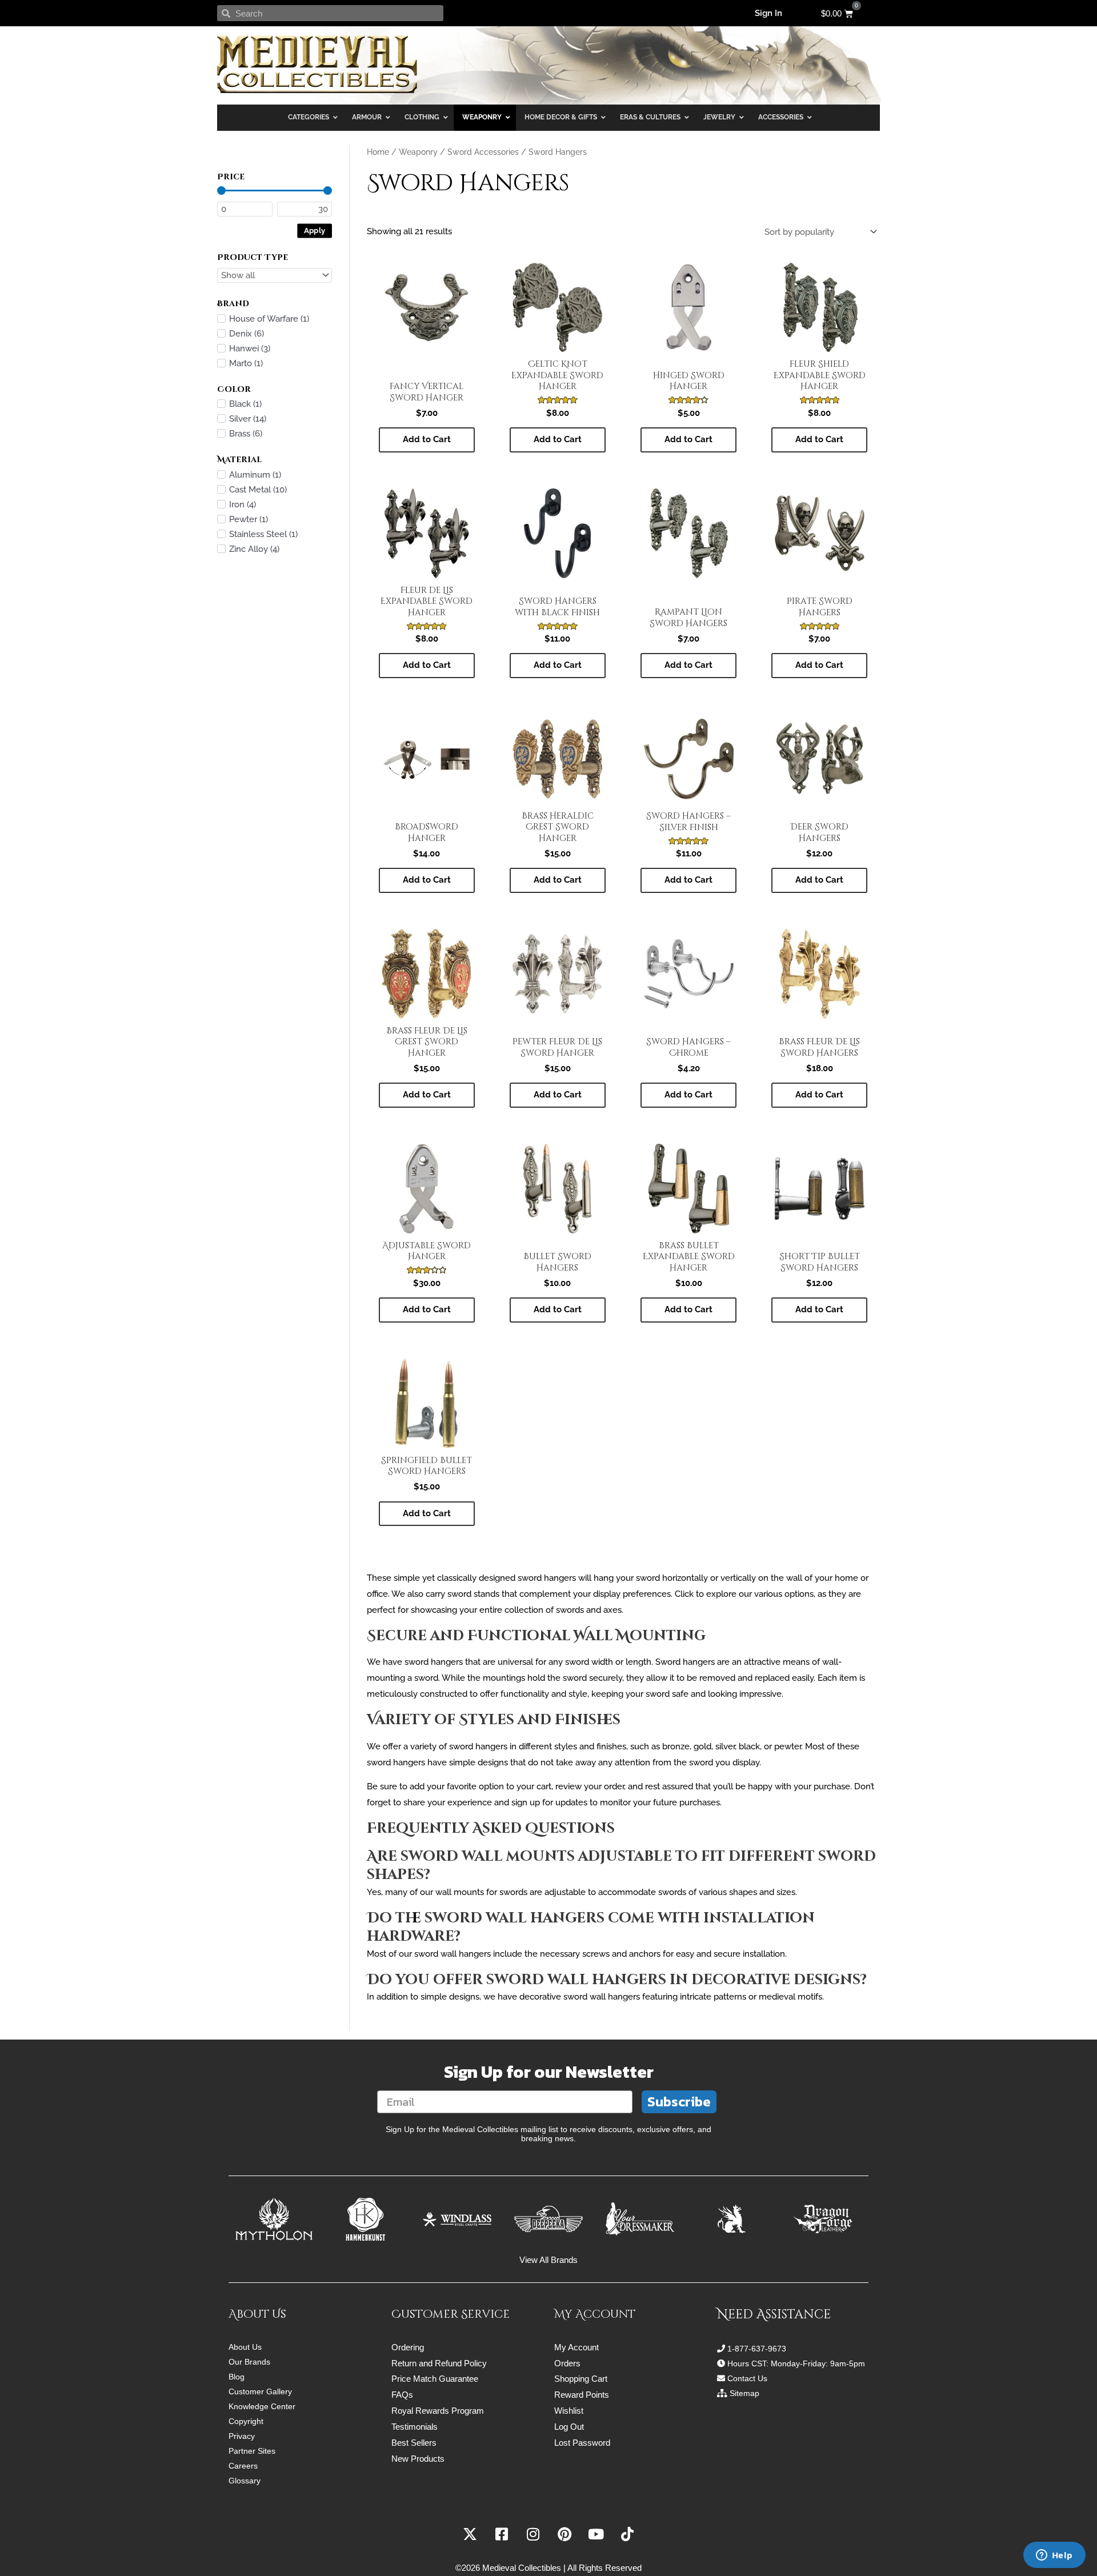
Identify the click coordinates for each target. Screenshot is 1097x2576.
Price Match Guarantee (435, 2379)
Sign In (768, 13)
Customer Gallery (260, 2391)
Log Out (569, 2427)
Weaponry (418, 152)
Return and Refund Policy (439, 2363)
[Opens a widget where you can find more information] (1054, 2556)
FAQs (402, 2395)
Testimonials (415, 2427)
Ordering (408, 2347)
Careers (243, 2466)
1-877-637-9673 (757, 2349)
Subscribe (679, 2102)
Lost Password (582, 2443)
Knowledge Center (262, 2406)
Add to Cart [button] (427, 439)
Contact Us (747, 2378)
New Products (418, 2459)
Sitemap (744, 2393)
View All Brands (548, 2260)
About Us (245, 2347)
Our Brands (249, 2362)
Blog (237, 2377)
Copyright (246, 2421)
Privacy (242, 2436)
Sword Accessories (483, 152)
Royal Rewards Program (438, 2411)
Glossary (245, 2481)
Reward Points (582, 2395)
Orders (567, 2363)
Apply (315, 230)
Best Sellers (414, 2443)
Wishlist (569, 2411)
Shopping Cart (581, 2379)
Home (378, 152)
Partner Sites (252, 2451)
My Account (576, 2347)
